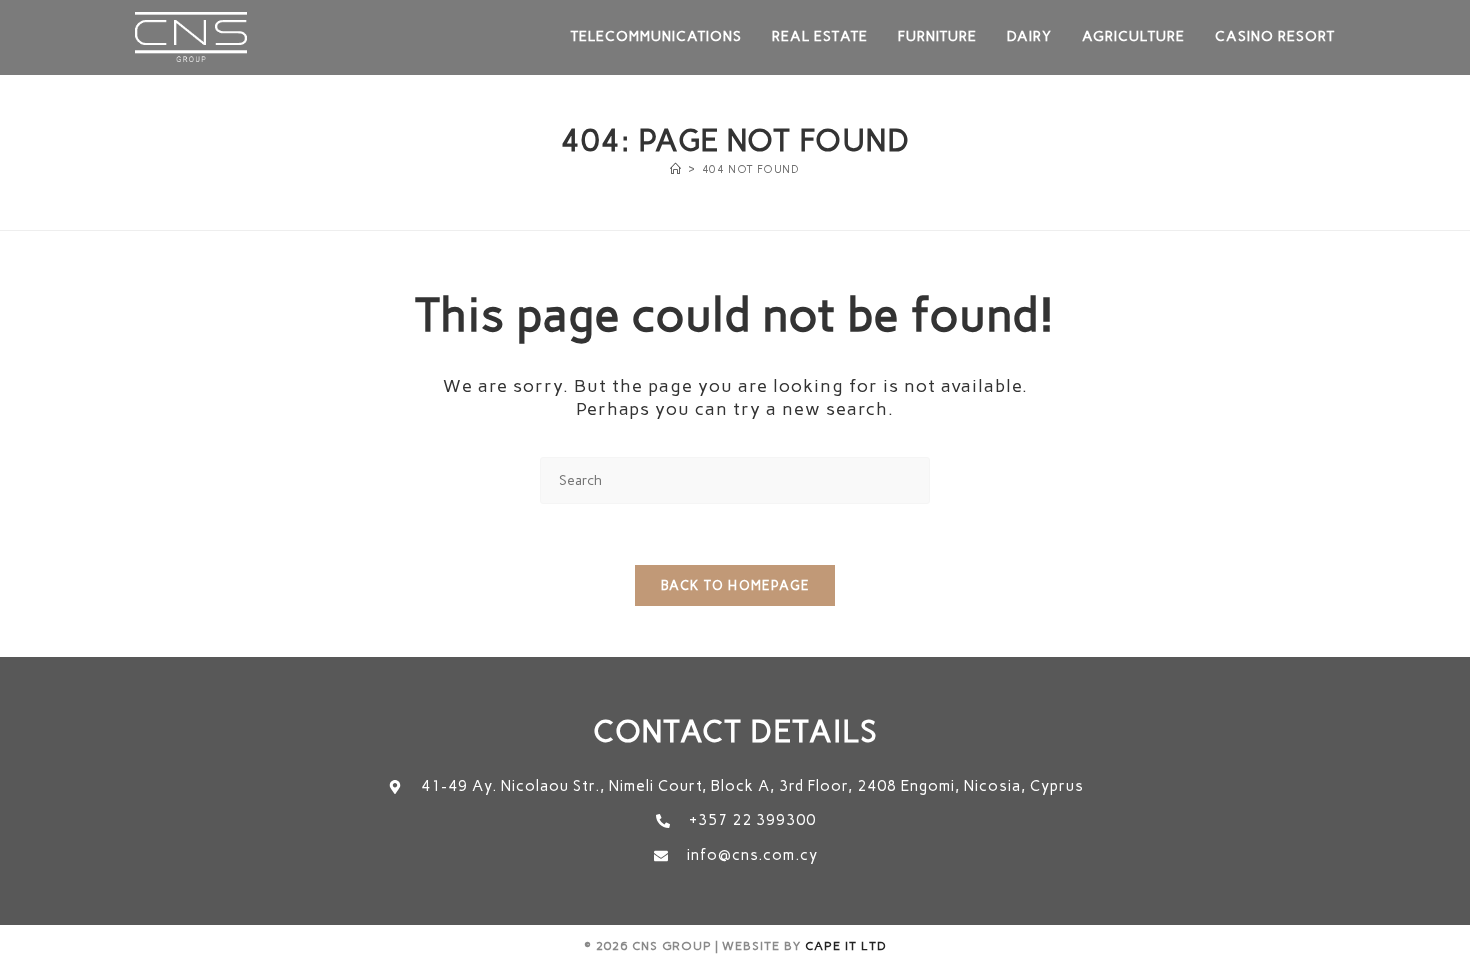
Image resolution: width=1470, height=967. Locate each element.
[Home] (676, 169)
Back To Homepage (735, 585)
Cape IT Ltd (846, 946)
